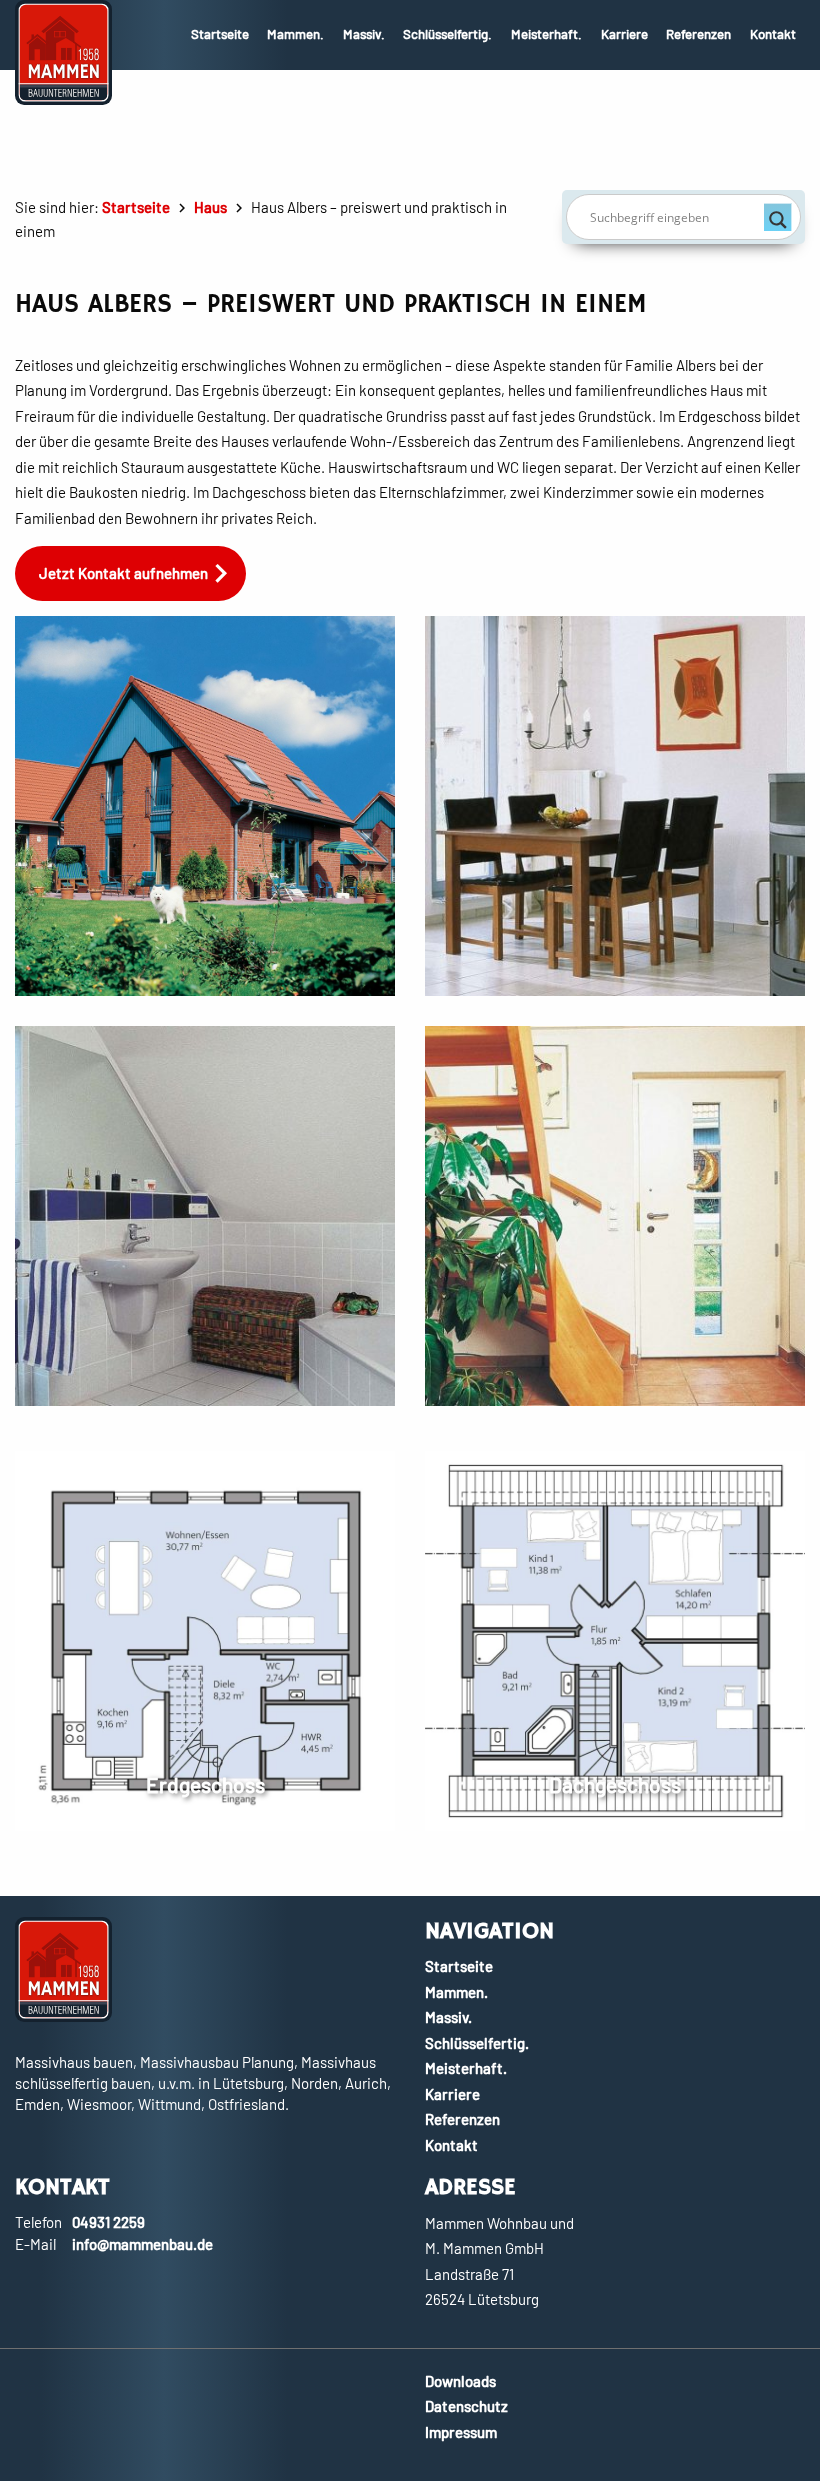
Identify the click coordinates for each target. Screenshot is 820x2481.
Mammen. (295, 34)
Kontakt (773, 34)
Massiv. (364, 34)
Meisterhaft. (546, 34)
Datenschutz (466, 2406)
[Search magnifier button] (778, 217)
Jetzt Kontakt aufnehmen (123, 573)
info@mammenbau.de (142, 2244)
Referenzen (698, 34)
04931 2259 (108, 2222)
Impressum (461, 2432)
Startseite (220, 34)
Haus (210, 207)
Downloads (460, 2381)
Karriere (624, 34)
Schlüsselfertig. (447, 34)
